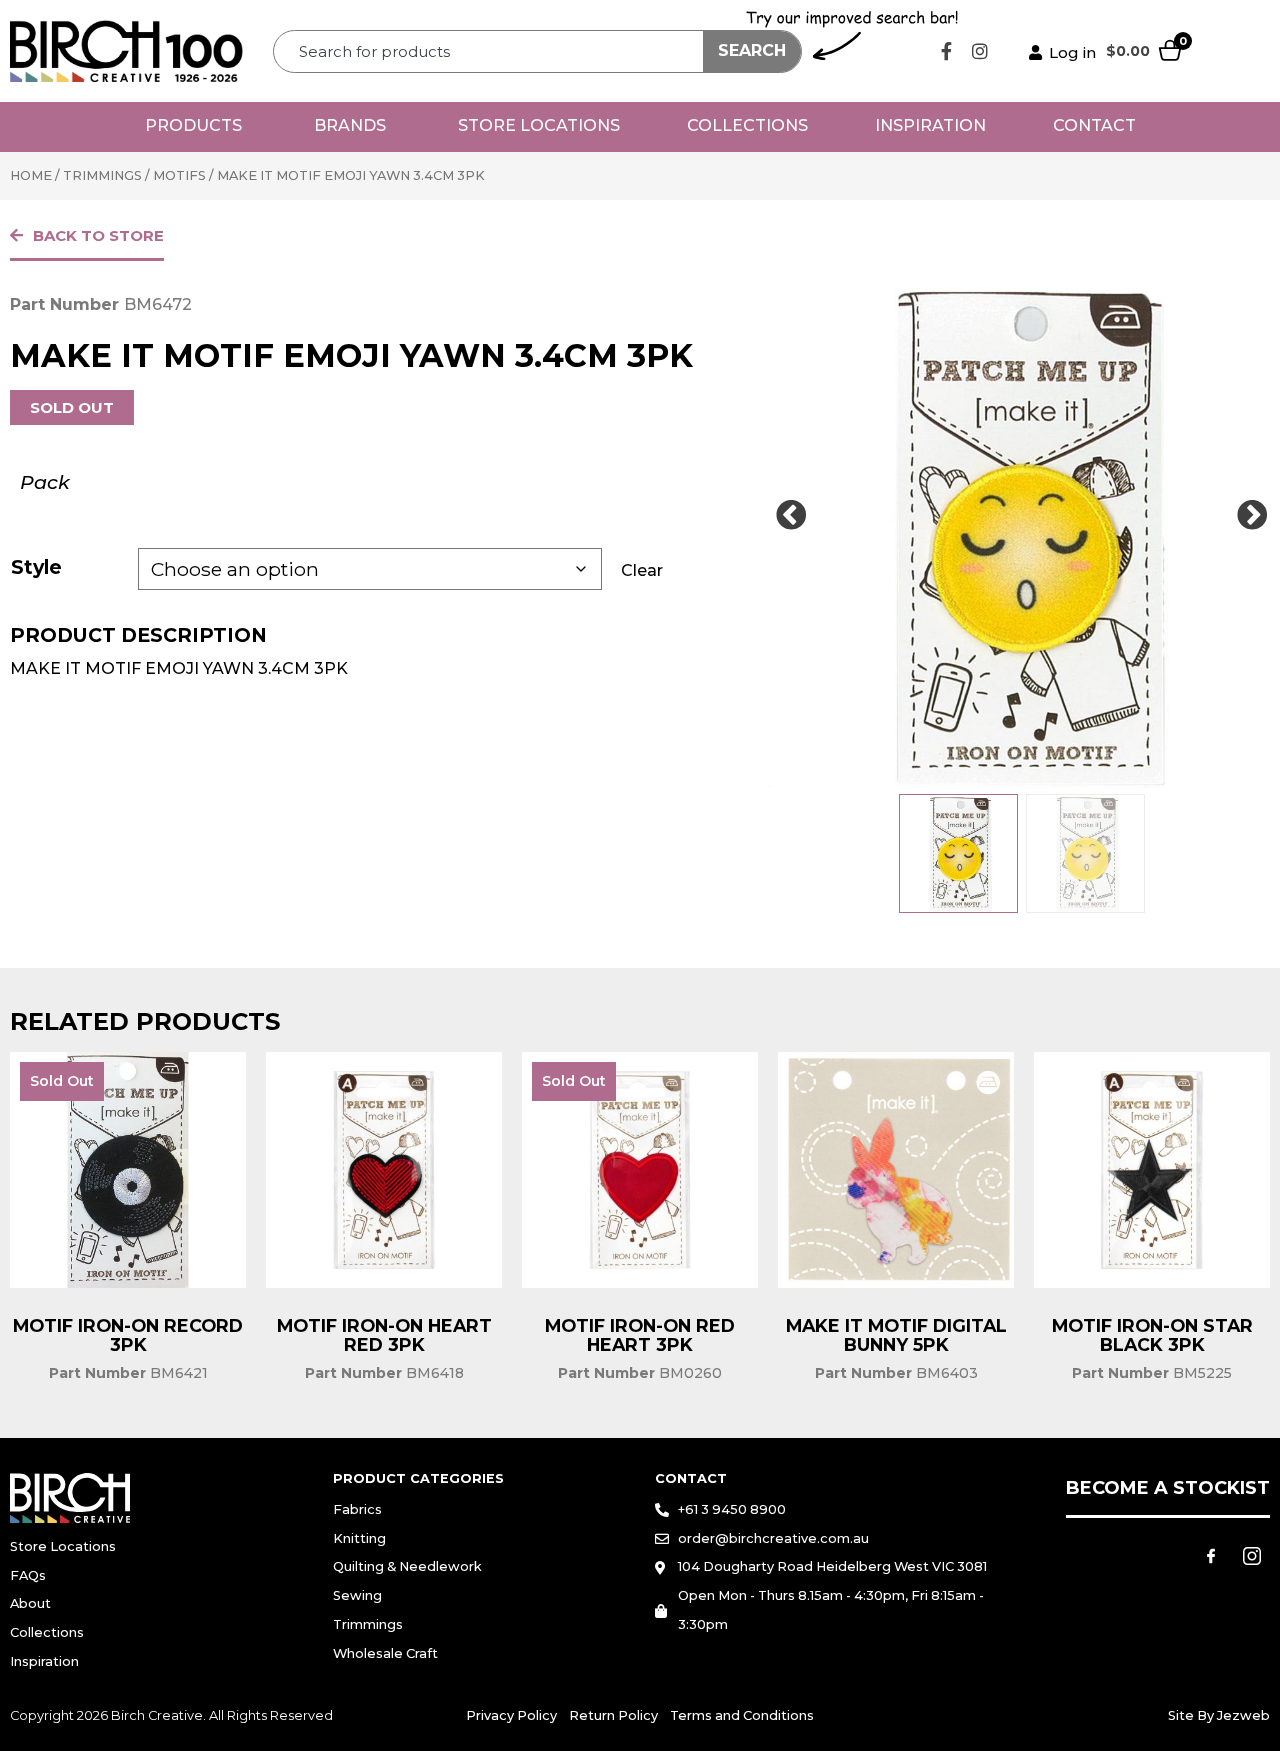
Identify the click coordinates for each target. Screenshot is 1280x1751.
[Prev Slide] (791, 516)
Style (36, 567)
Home (31, 175)
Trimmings (102, 175)
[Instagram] (980, 51)
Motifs (179, 175)
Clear (642, 570)
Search (752, 50)
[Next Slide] (1252, 516)
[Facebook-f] (947, 51)
